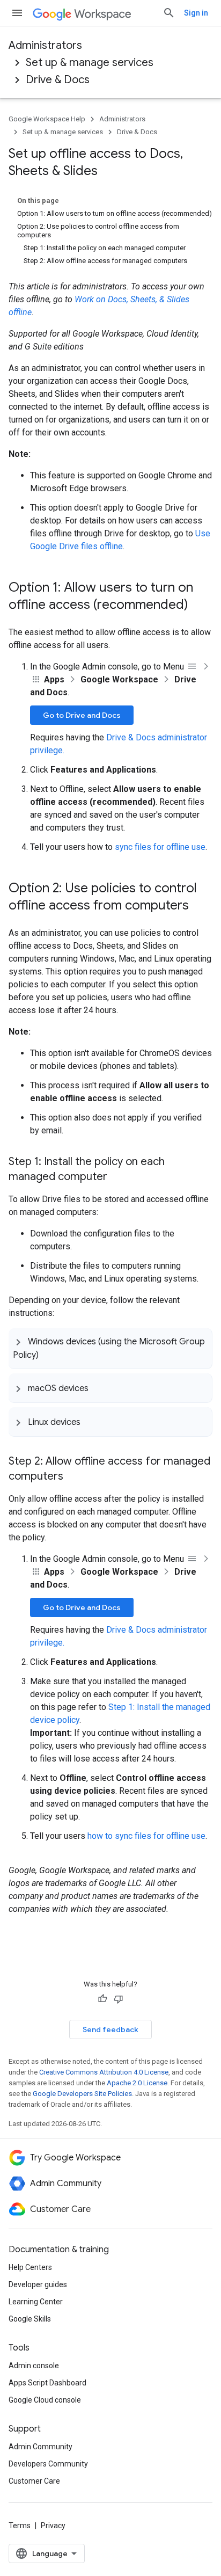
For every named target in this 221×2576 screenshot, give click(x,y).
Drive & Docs (58, 80)
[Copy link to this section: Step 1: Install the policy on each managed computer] (118, 1177)
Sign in (196, 13)
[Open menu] (17, 13)
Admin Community (40, 2447)
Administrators (45, 45)
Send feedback (110, 2029)
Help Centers (30, 2267)
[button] (110, 1348)
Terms (20, 2526)
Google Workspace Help (47, 119)
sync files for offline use (160, 847)
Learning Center (36, 2302)
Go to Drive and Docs (82, 715)
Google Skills (30, 2319)
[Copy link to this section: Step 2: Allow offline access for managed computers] (74, 1477)
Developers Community (48, 2464)
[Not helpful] (119, 1999)
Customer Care (34, 2481)
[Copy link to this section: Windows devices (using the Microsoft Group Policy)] (49, 1354)
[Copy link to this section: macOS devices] (99, 1388)
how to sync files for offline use (146, 1836)
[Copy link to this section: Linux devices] (91, 1422)
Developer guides (38, 2284)
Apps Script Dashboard (47, 2383)
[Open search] (169, 13)
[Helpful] (102, 1999)
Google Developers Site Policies (82, 2094)
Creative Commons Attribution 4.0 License (104, 2072)
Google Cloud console (45, 2400)
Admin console (34, 2366)
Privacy (53, 2526)
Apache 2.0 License (137, 2083)
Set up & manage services (90, 63)
